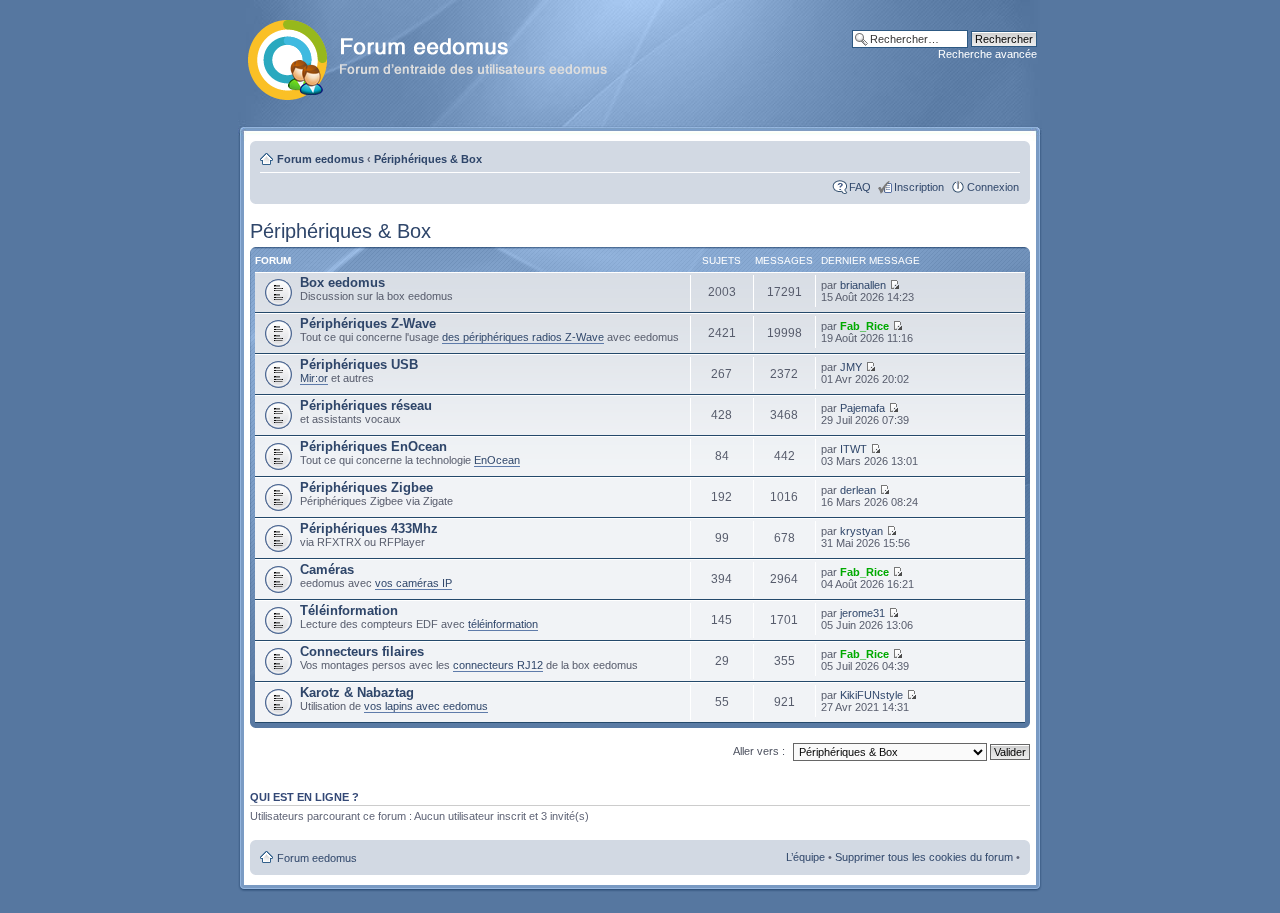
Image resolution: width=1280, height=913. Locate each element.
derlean (858, 490)
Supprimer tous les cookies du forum (924, 857)
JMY (851, 367)
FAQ (860, 187)
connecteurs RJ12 (498, 665)
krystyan (861, 531)
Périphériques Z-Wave (368, 323)
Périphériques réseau (366, 405)
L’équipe (805, 857)
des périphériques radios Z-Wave (523, 337)
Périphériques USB (359, 364)
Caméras (327, 569)
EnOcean (497, 460)
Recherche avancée (987, 54)
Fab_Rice (864, 326)
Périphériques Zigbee (366, 487)
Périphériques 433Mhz (369, 528)
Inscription (919, 187)
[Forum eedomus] (443, 56)
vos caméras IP (413, 583)
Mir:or (314, 378)
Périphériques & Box (428, 159)
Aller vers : (759, 751)
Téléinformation (349, 610)
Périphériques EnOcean (373, 446)
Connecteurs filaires (362, 651)
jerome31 (862, 613)
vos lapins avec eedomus (426, 706)
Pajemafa (862, 408)
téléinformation (503, 624)
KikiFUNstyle (871, 695)
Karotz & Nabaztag (357, 692)
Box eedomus (342, 282)
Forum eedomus (320, 159)
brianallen (863, 285)
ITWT (853, 449)
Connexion (993, 187)
